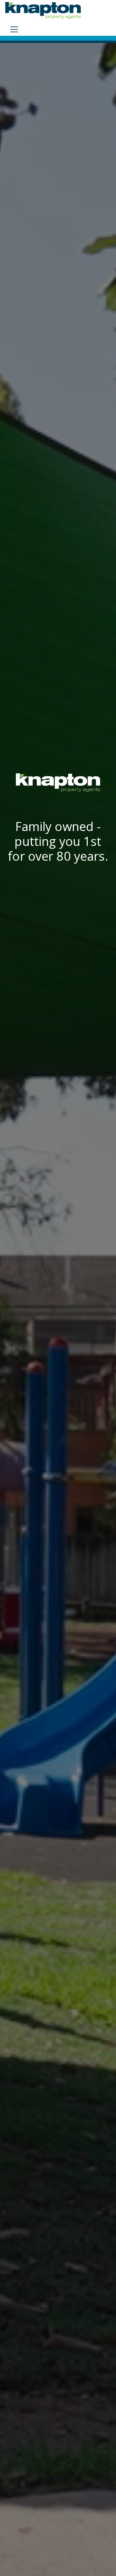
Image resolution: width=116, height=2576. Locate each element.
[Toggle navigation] (14, 29)
